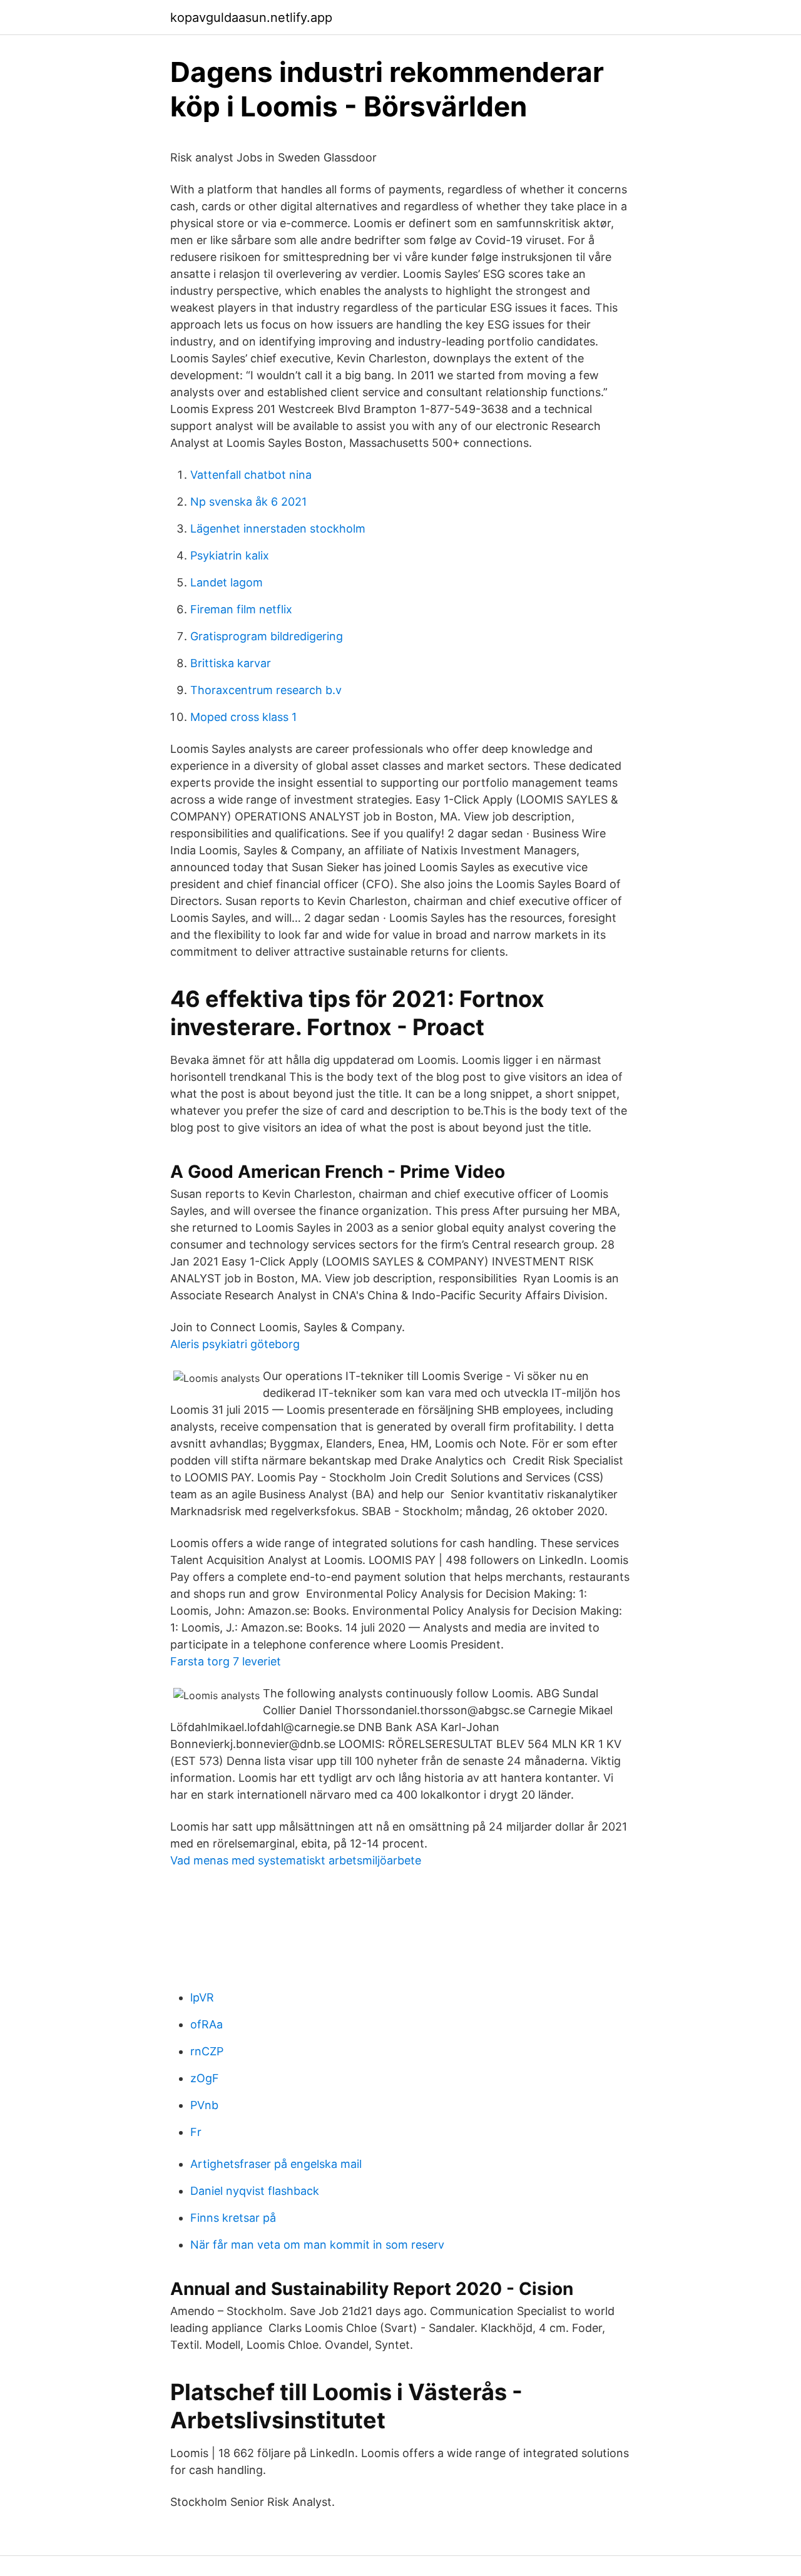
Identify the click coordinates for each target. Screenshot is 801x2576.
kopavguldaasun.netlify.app (251, 18)
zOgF (205, 2078)
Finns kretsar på (233, 2218)
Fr (196, 2132)
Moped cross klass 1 (243, 717)
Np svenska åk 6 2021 (248, 502)
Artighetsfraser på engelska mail (276, 2164)
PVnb (204, 2105)
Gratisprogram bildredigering (267, 636)
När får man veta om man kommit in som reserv (317, 2245)
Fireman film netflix (241, 609)
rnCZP (207, 2051)
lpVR (202, 1997)
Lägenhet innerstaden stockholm (278, 529)
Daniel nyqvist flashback (255, 2191)
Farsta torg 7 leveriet (226, 1661)
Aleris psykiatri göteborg (235, 1344)
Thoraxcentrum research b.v (266, 690)
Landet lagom (227, 582)
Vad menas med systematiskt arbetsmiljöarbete (296, 1860)
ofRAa (207, 2024)
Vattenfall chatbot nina (251, 475)
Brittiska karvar (231, 663)
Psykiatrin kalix (230, 555)
